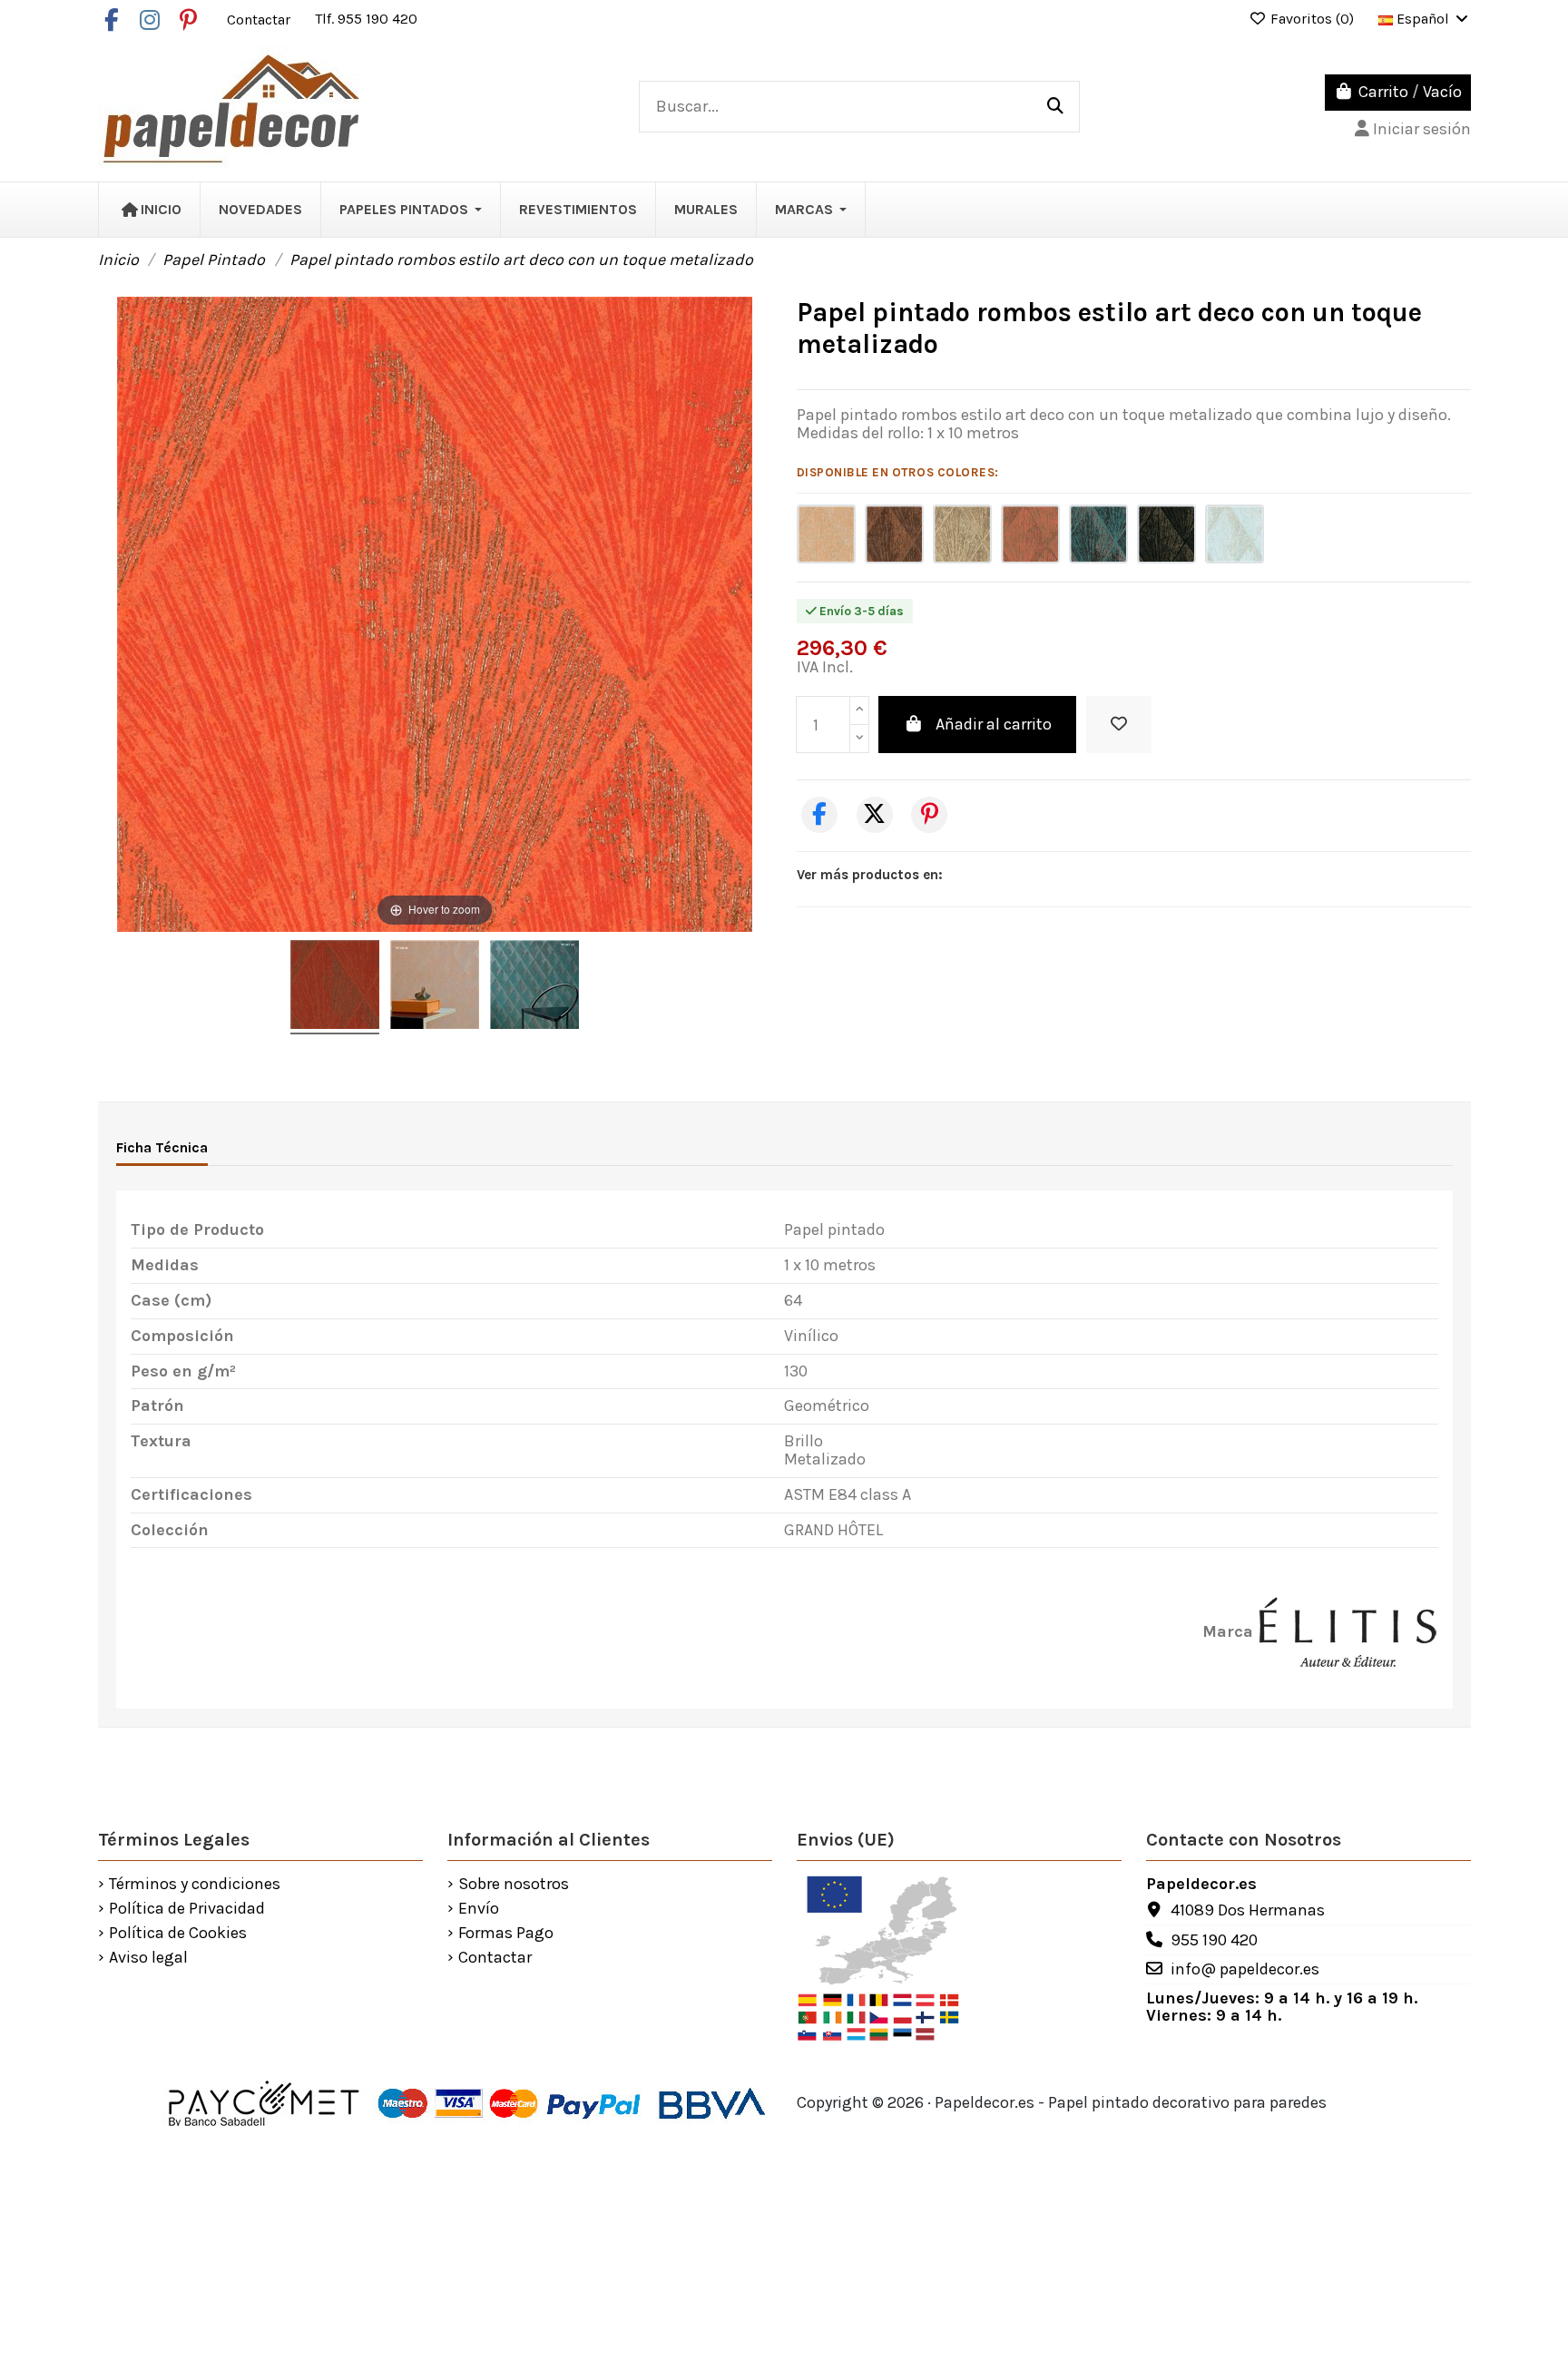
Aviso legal (148, 1958)
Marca (1228, 1632)
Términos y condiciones (195, 1885)
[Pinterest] (929, 815)
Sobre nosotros (514, 1885)
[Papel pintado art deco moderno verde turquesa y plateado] (1098, 534)
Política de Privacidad (187, 1909)
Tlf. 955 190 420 (366, 19)
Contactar (260, 19)
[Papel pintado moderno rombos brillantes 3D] (826, 534)
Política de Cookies (178, 1934)
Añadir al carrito (994, 724)
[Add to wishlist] (1119, 725)
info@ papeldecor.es (1245, 1969)
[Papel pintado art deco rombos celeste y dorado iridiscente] (1235, 534)
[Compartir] (819, 815)
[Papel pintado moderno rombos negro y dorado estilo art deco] (1166, 534)
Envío (479, 1909)
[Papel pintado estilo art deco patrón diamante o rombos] (894, 534)
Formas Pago (506, 1934)
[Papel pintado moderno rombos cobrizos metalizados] (1030, 534)
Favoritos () (1312, 19)
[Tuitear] (875, 815)
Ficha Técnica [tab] (162, 1147)
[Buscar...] (1055, 107)
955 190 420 (1214, 1940)
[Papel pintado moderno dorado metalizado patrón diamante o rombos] (962, 534)
